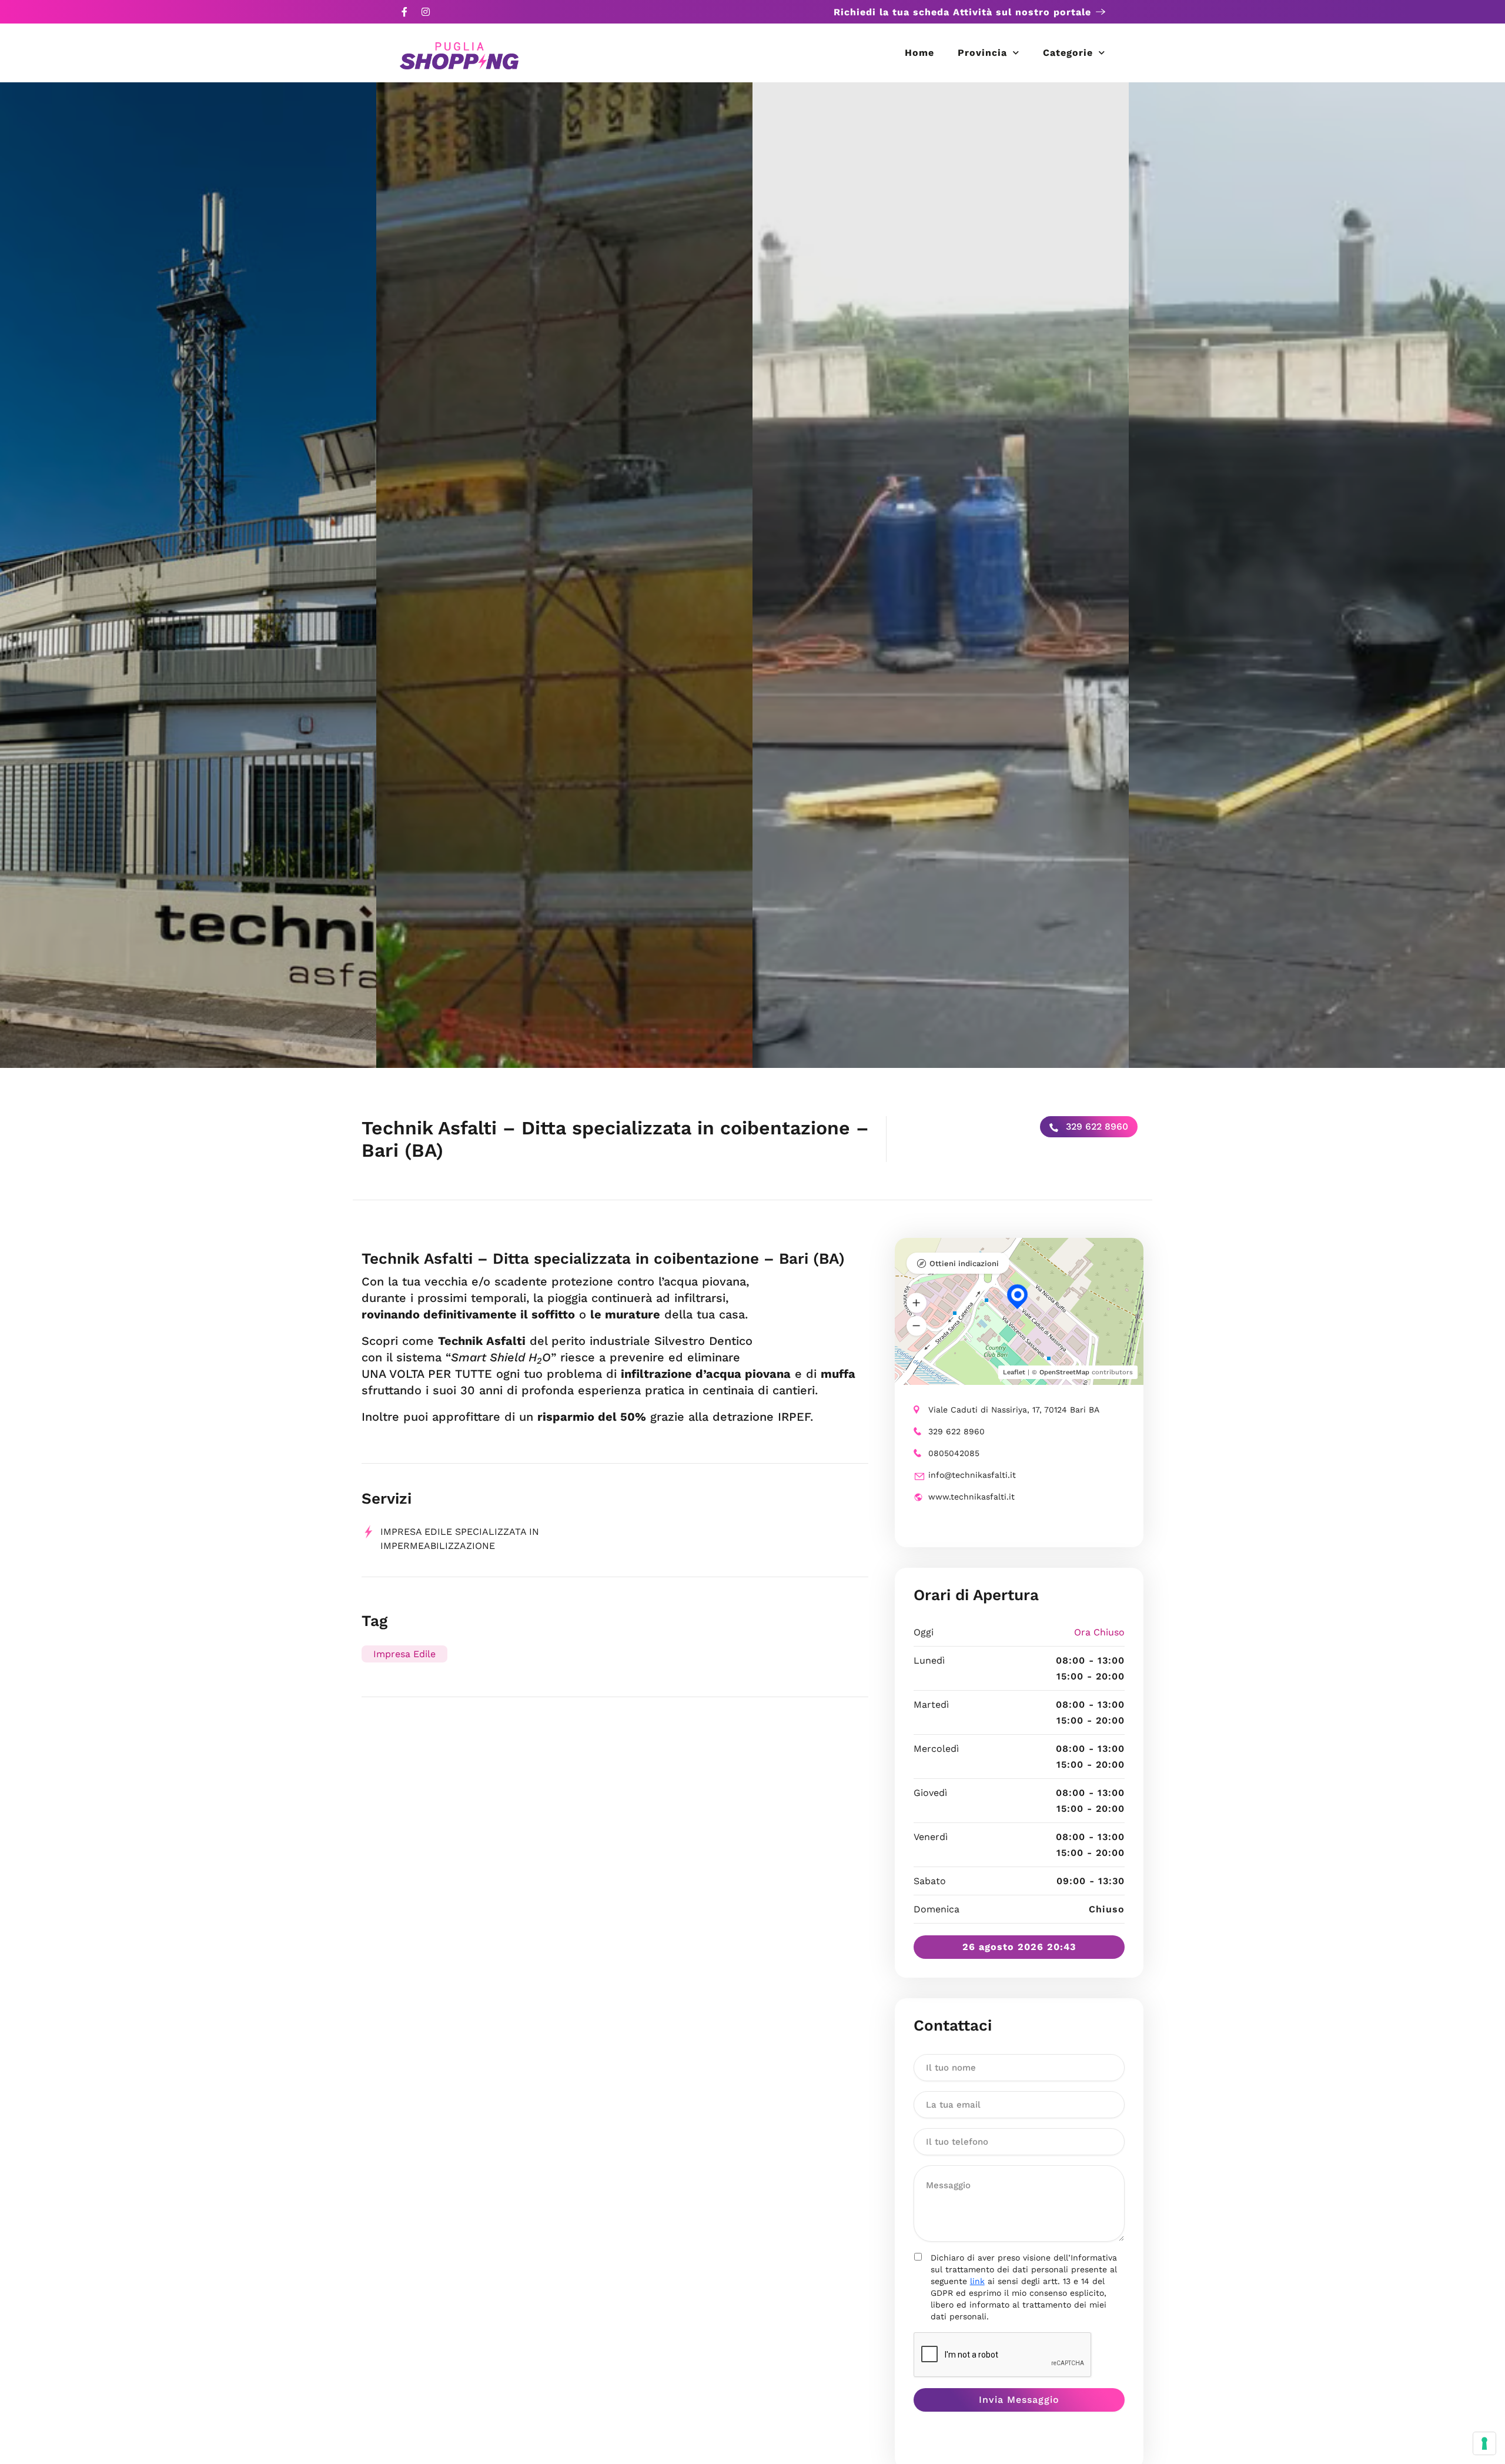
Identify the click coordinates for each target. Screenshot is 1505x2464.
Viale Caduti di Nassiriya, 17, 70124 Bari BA (1014, 1410)
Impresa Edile (404, 1654)
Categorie (1068, 53)
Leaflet (1014, 1372)
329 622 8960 (1096, 1126)
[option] (188, 575)
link (977, 2281)
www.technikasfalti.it (971, 1497)
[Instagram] (426, 12)
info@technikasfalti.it (972, 1475)
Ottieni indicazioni (964, 1263)
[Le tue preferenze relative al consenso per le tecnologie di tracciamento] (1484, 2443)
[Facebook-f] (404, 12)
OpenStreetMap (1064, 1372)
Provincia (982, 53)
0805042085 (954, 1453)
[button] (917, 1303)
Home (919, 53)
